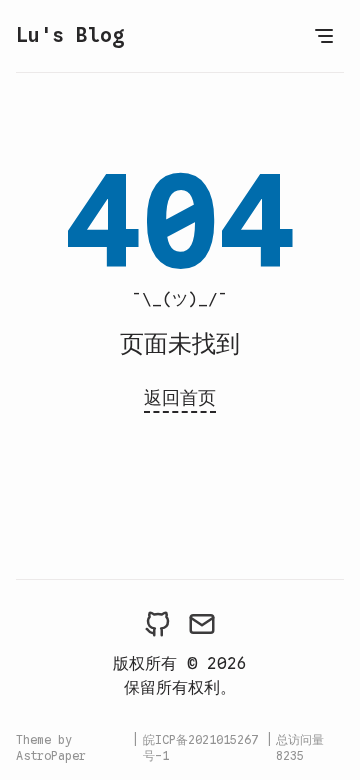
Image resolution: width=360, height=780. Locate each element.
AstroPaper (51, 755)
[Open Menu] (324, 36)
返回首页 (180, 398)
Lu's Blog (70, 35)
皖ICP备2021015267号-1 (200, 747)
